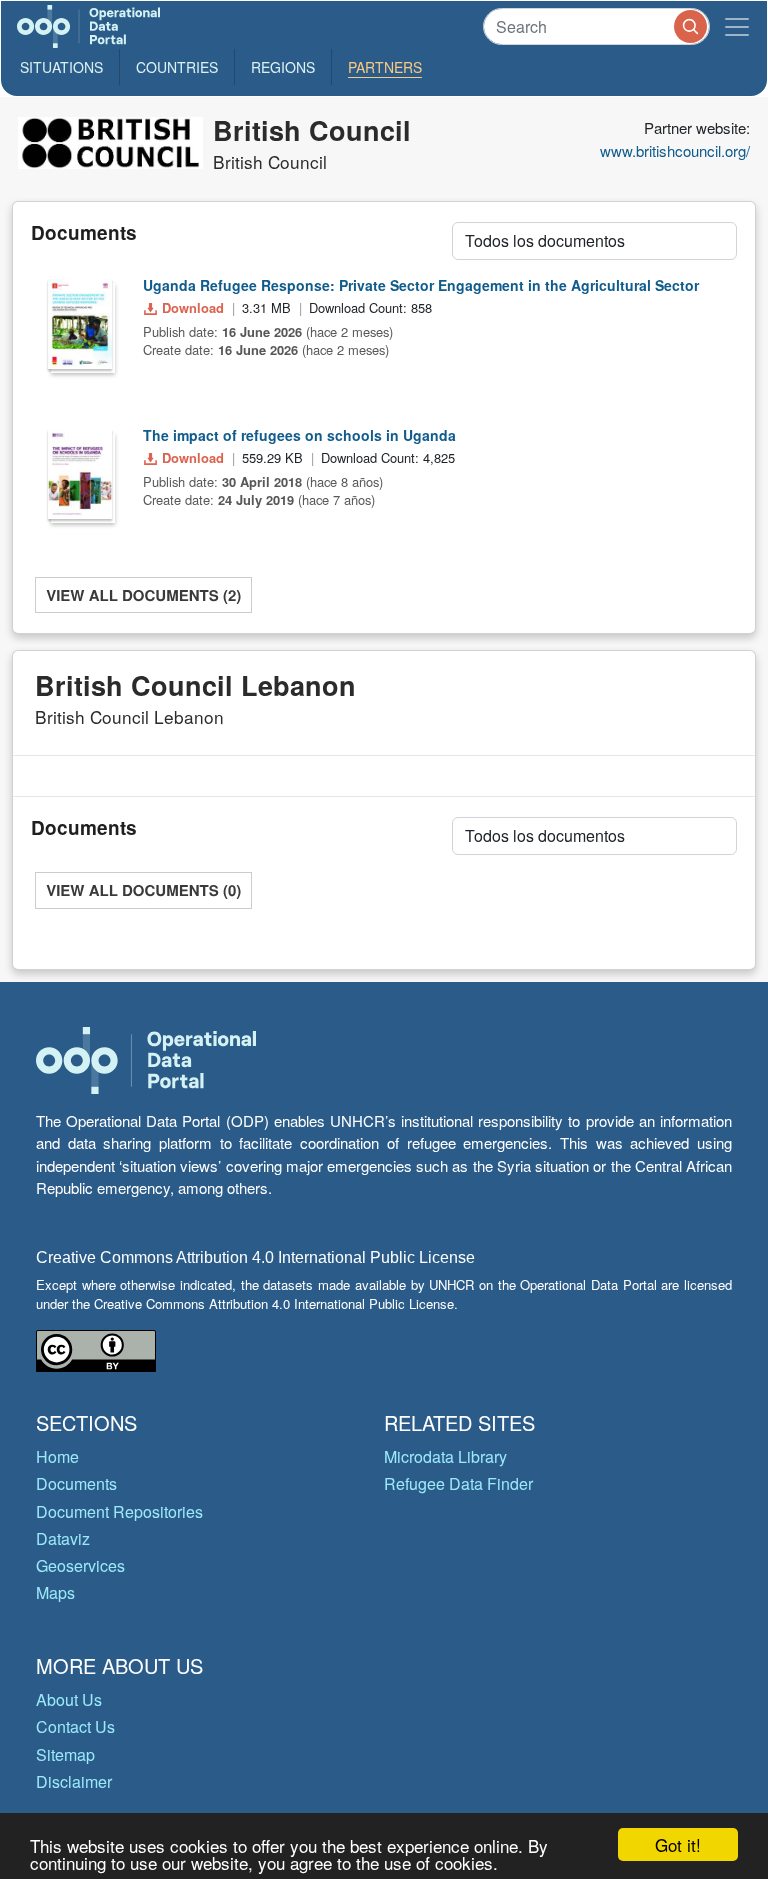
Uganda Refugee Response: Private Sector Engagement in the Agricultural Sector (421, 285)
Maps (55, 1592)
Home (57, 1456)
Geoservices (80, 1565)
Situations (61, 67)
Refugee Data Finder (458, 1483)
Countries (177, 67)
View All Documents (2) (143, 595)
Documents (76, 1483)
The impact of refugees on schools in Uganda (299, 435)
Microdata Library (445, 1456)
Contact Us (75, 1726)
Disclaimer (74, 1781)
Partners (385, 67)
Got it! (678, 1844)
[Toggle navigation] (737, 26)
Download (193, 307)
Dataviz (63, 1538)
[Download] (80, 324)
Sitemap (65, 1754)
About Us (69, 1699)
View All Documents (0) (143, 890)
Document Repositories (119, 1511)
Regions (283, 67)
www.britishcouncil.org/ (675, 150)
